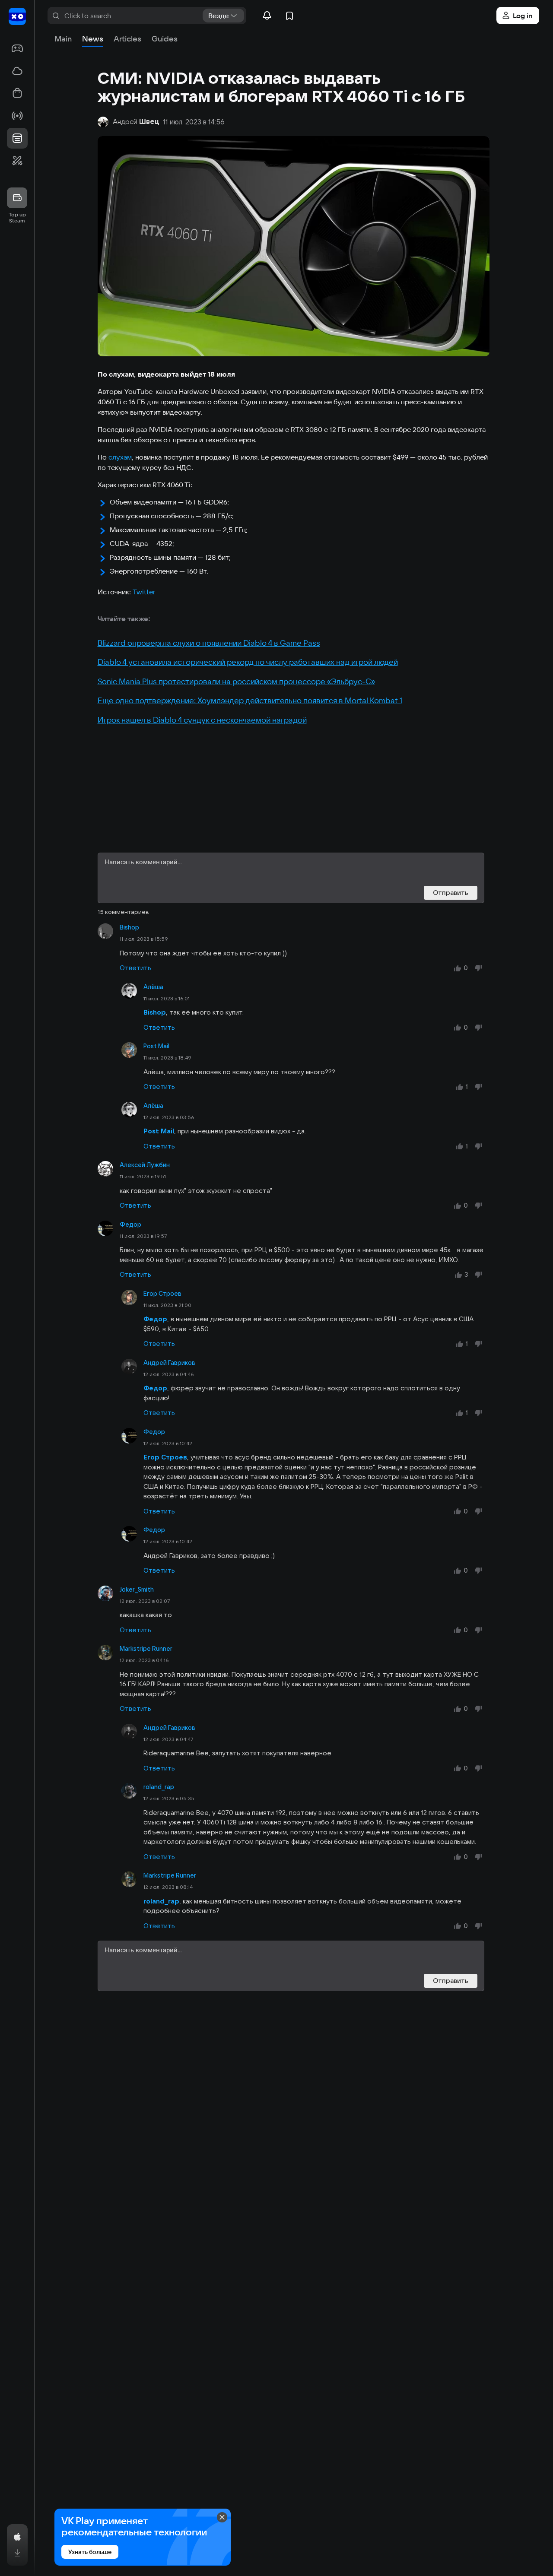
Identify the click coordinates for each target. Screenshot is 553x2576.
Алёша (153, 987)
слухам (120, 457)
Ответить (135, 968)
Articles (127, 39)
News (93, 39)
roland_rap (159, 1787)
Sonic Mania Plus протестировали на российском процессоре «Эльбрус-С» (236, 681)
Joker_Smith (137, 1589)
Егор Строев (162, 1294)
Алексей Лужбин (145, 1165)
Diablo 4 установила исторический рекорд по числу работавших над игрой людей (248, 662)
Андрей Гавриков (169, 1363)
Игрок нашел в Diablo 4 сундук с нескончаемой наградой (202, 720)
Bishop (129, 927)
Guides (165, 39)
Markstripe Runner (146, 1649)
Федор (130, 1225)
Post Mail (156, 1046)
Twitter (144, 592)
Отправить (451, 893)
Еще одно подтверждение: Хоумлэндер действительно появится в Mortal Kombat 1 (250, 700)
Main (63, 39)
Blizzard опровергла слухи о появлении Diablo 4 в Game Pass (209, 643)
